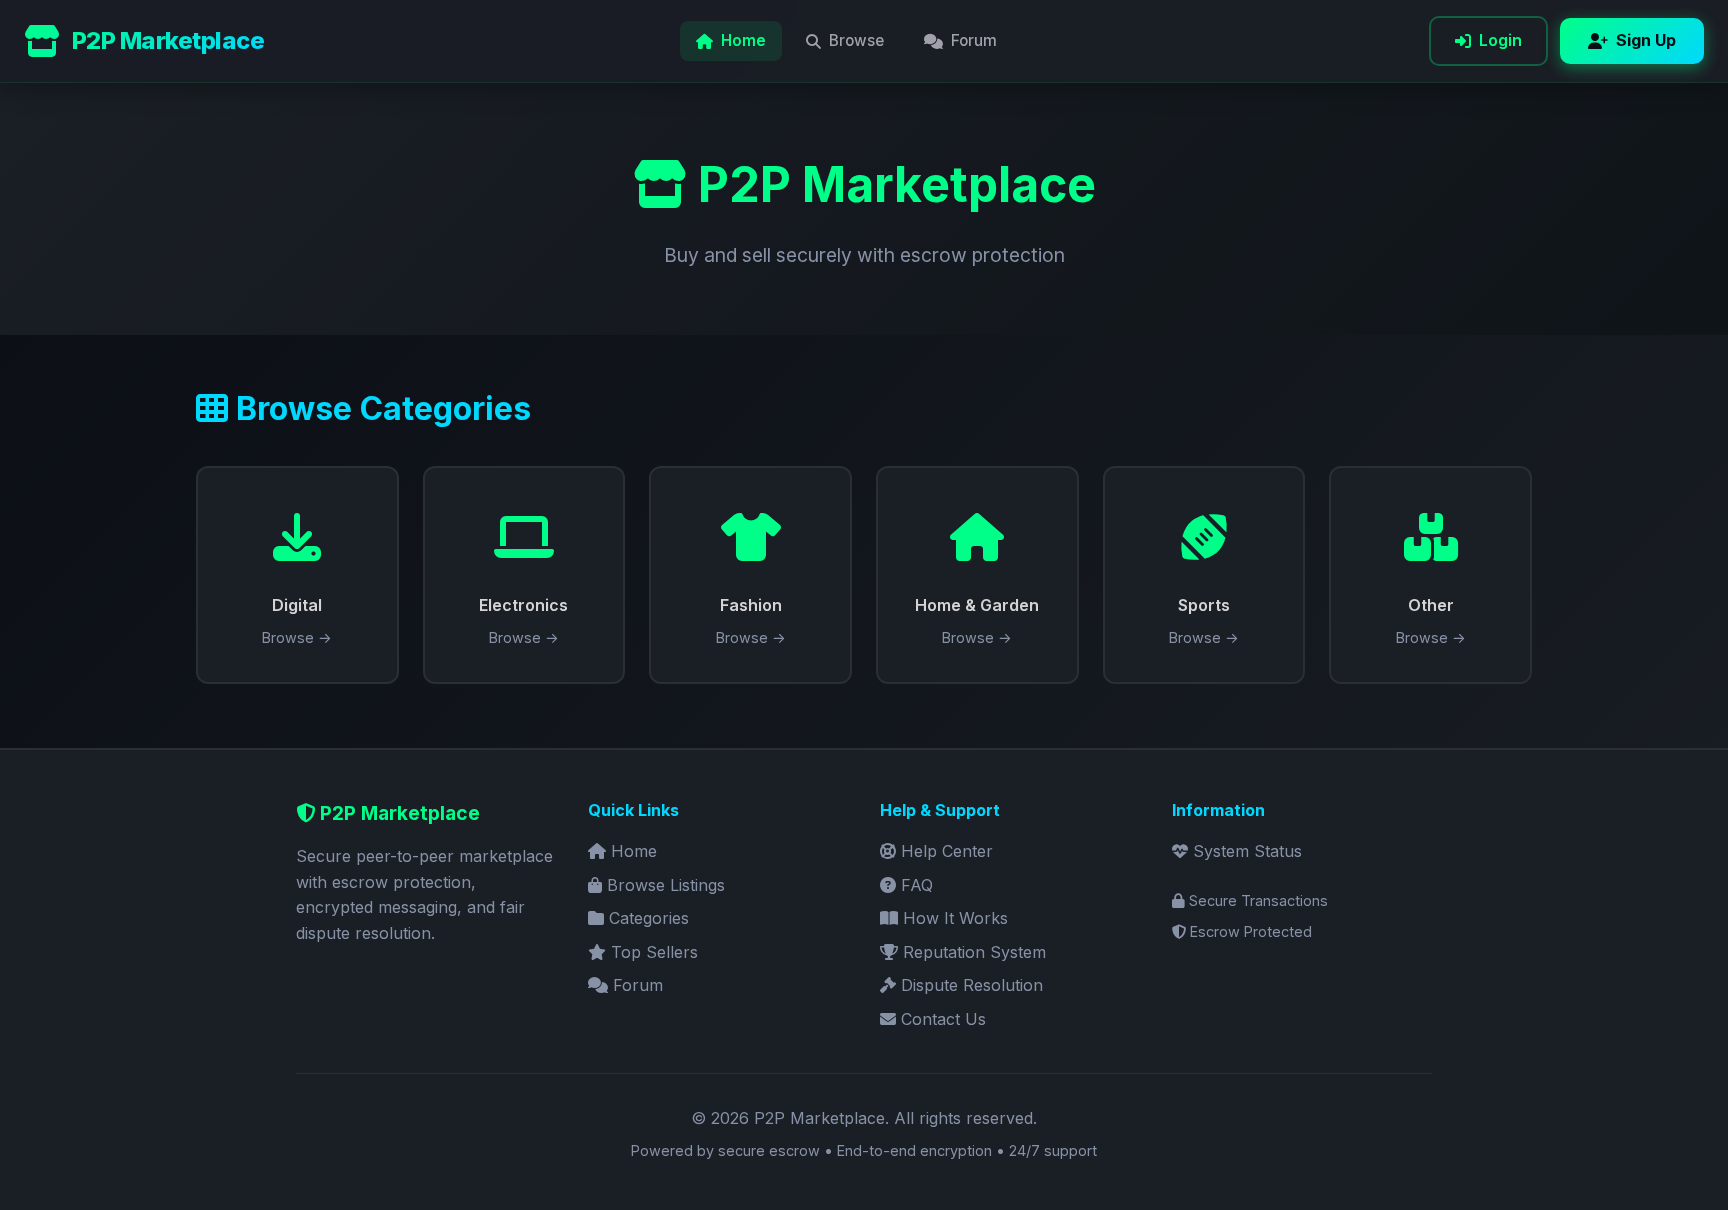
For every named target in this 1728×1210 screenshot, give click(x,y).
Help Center (944, 851)
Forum (974, 40)
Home (743, 40)
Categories (646, 918)
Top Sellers (652, 952)
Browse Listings (663, 885)
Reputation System (972, 952)
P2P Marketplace (168, 40)
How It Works (953, 918)
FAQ (914, 885)
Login (1500, 40)
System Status (1245, 851)
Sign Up (1646, 40)
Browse (856, 40)
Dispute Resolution (969, 985)
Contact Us (941, 1019)
